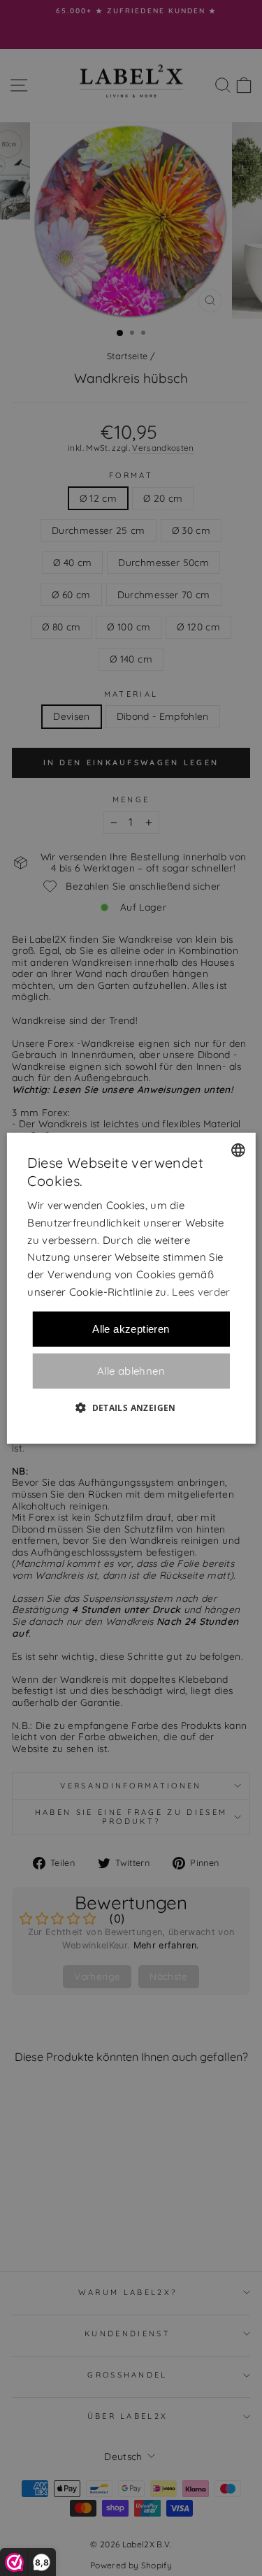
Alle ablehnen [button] (131, 1371)
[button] (131, 1407)
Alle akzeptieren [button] (131, 1328)
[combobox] (238, 1150)
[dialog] (131, 1288)
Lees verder (201, 1292)
